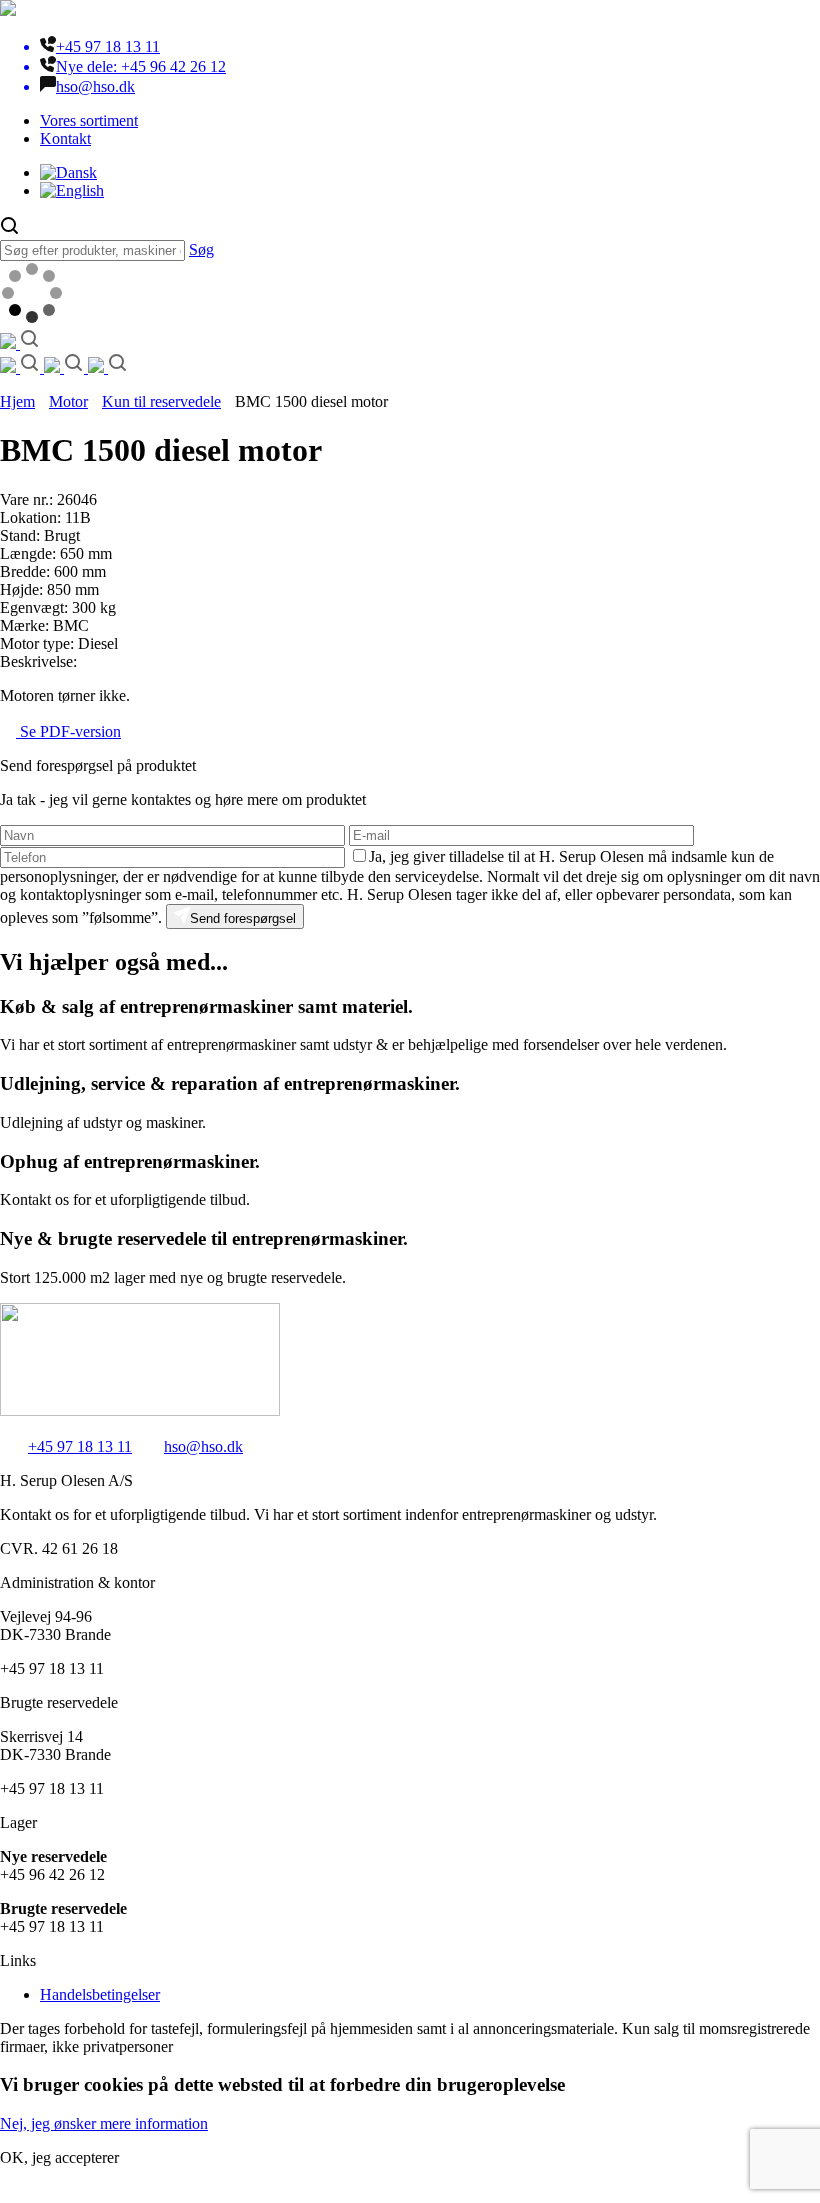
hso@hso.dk (203, 1446)
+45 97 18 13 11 (80, 1446)
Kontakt (65, 138)
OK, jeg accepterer (59, 2157)
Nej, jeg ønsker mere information (104, 2123)
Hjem (17, 401)
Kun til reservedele (161, 401)
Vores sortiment (89, 120)
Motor (68, 401)
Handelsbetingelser (100, 1994)
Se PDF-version (68, 731)
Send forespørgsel (243, 918)
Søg (201, 249)
